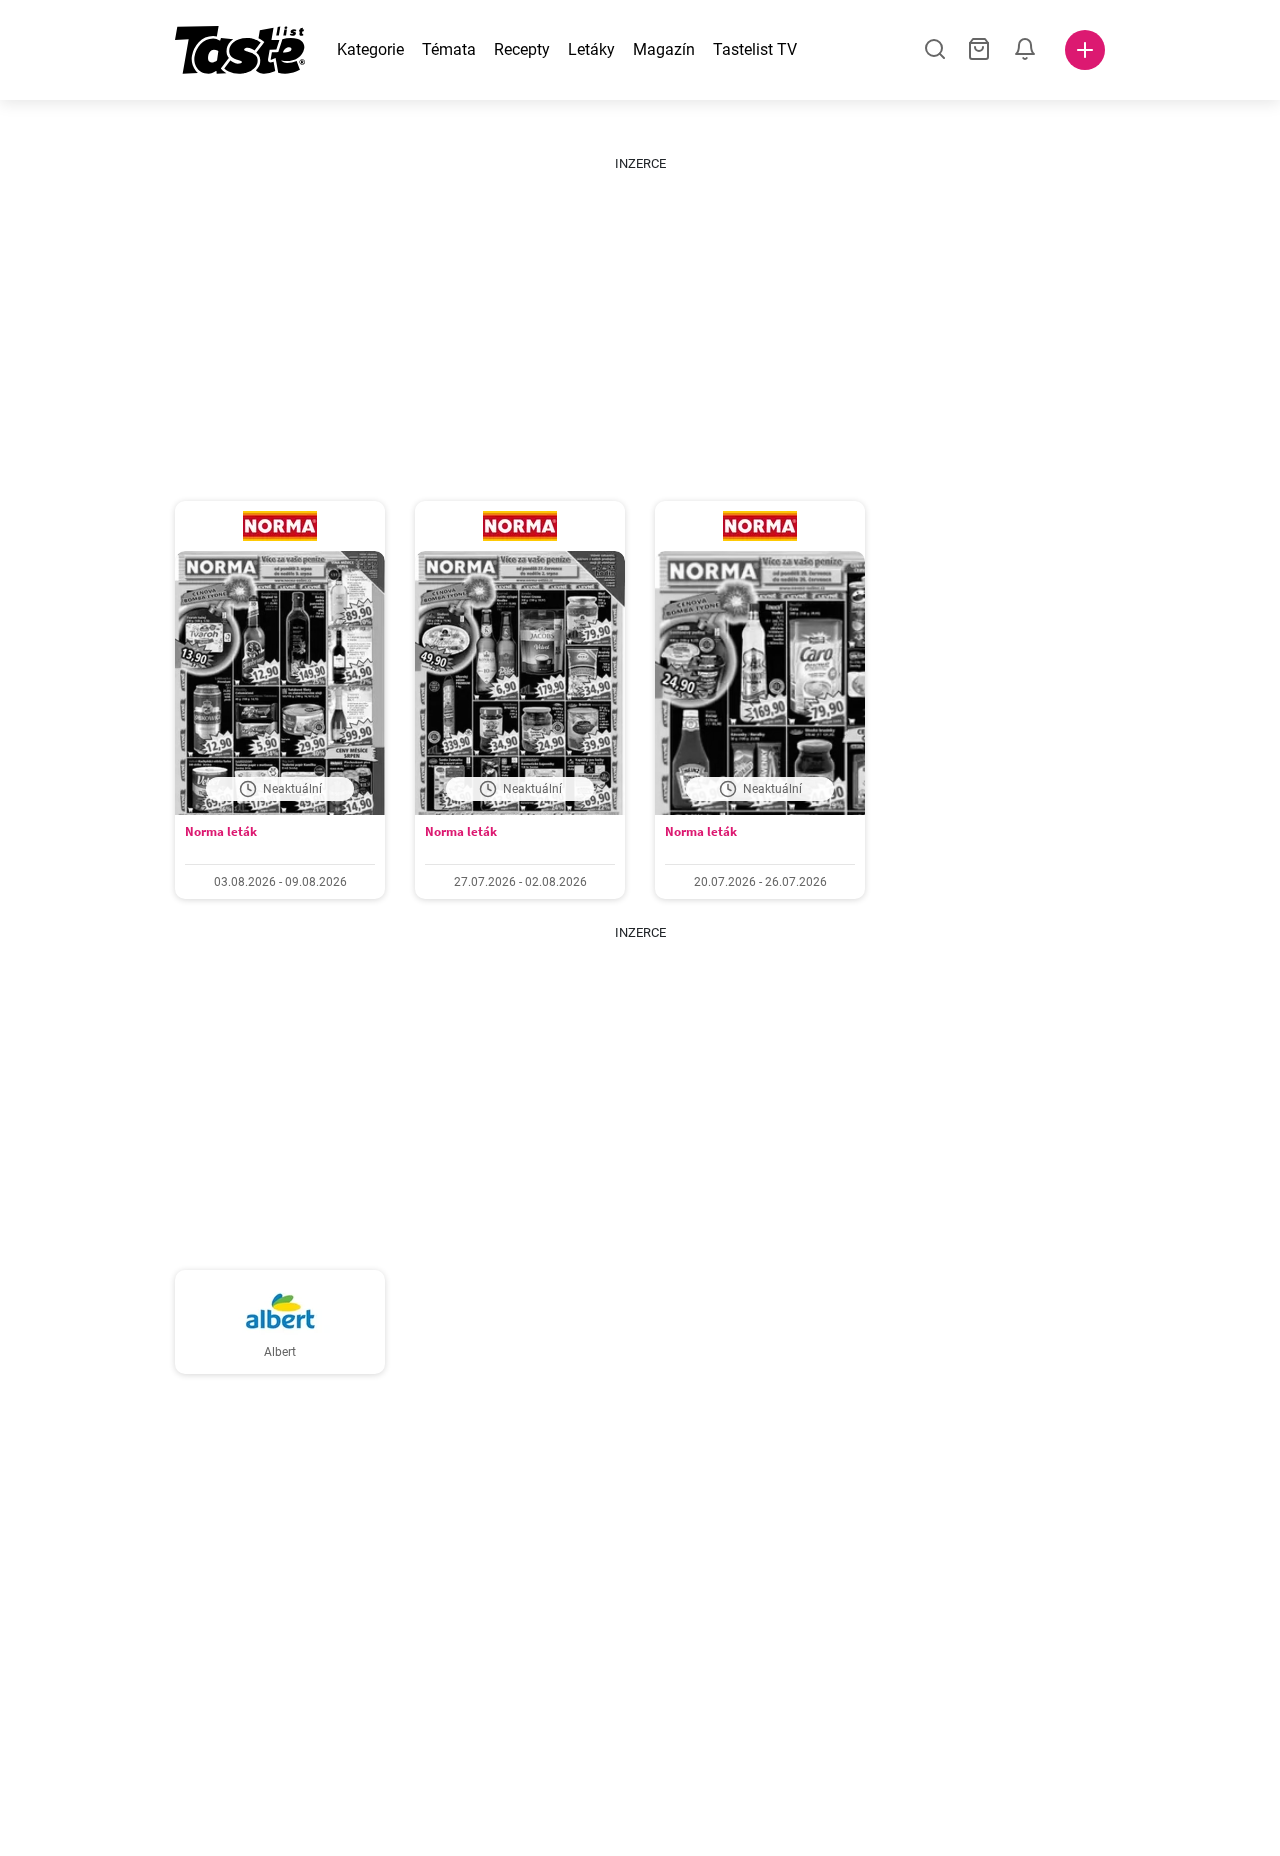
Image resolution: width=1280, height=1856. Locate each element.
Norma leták (221, 831)
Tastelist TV (755, 49)
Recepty (522, 49)
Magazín (664, 49)
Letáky (591, 49)
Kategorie (370, 49)
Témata (449, 49)
